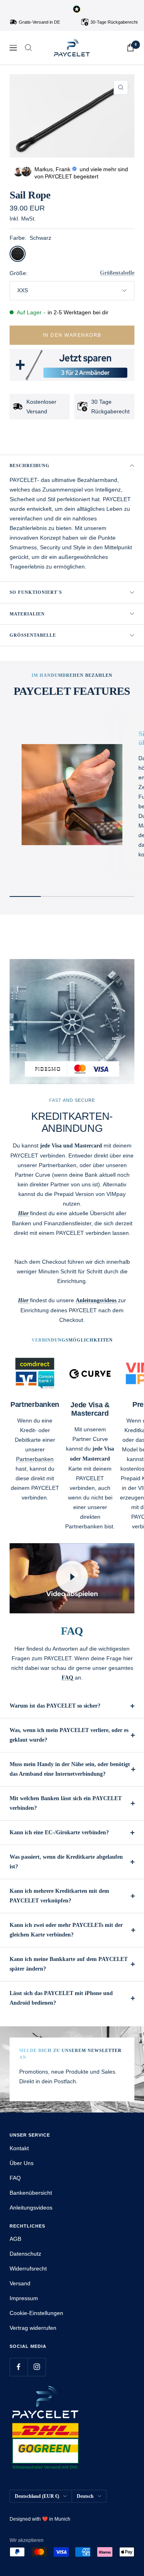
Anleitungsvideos (31, 2208)
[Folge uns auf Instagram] (37, 2367)
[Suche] (28, 48)
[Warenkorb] (130, 48)
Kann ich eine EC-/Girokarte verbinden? (59, 1832)
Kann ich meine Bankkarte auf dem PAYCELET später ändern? (69, 1964)
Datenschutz (25, 2254)
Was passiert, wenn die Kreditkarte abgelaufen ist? (66, 1862)
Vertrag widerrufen (33, 2328)
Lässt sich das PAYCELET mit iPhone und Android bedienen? (61, 1998)
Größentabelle (117, 273)
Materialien (27, 614)
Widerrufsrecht (28, 2268)
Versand (20, 2283)
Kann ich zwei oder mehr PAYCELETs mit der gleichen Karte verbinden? (66, 1930)
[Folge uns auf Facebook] (19, 2367)
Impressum (24, 2298)
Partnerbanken (35, 1459)
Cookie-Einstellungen (36, 2313)
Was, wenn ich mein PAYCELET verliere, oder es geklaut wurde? (69, 1735)
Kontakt (19, 2148)
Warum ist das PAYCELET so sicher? (55, 1706)
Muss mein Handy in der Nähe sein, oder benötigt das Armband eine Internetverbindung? (70, 1769)
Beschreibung (30, 465)
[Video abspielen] (72, 1577)
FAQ (15, 2178)
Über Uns (22, 2163)
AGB (15, 2239)
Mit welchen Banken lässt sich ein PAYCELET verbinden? (66, 1803)
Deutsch (85, 2496)
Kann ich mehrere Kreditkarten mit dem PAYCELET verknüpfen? (59, 1896)
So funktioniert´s (36, 592)
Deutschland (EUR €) (37, 2496)
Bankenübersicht (31, 2193)
